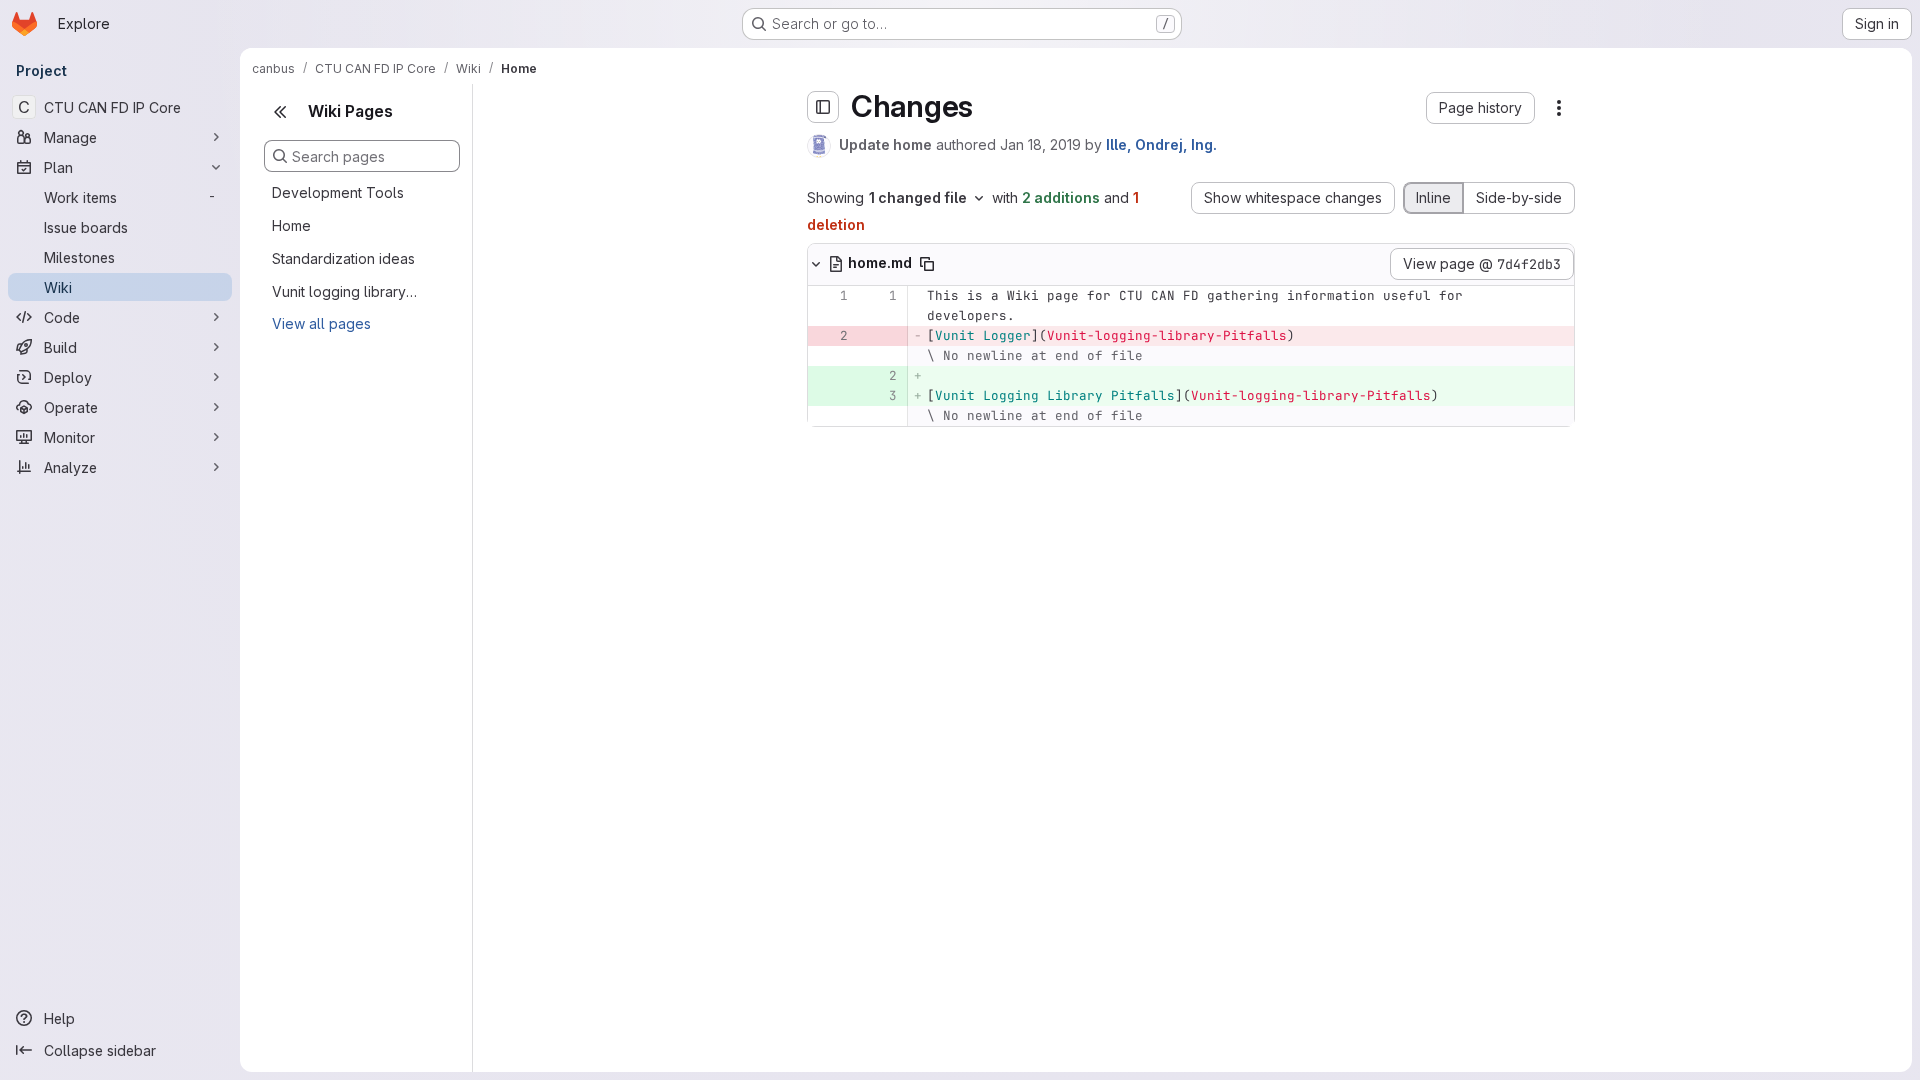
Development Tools (338, 192)
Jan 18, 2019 (1040, 144)
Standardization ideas (343, 258)
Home (291, 225)
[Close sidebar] (280, 112)
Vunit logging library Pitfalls (346, 291)
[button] (1480, 108)
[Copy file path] (927, 264)
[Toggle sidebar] (823, 107)
